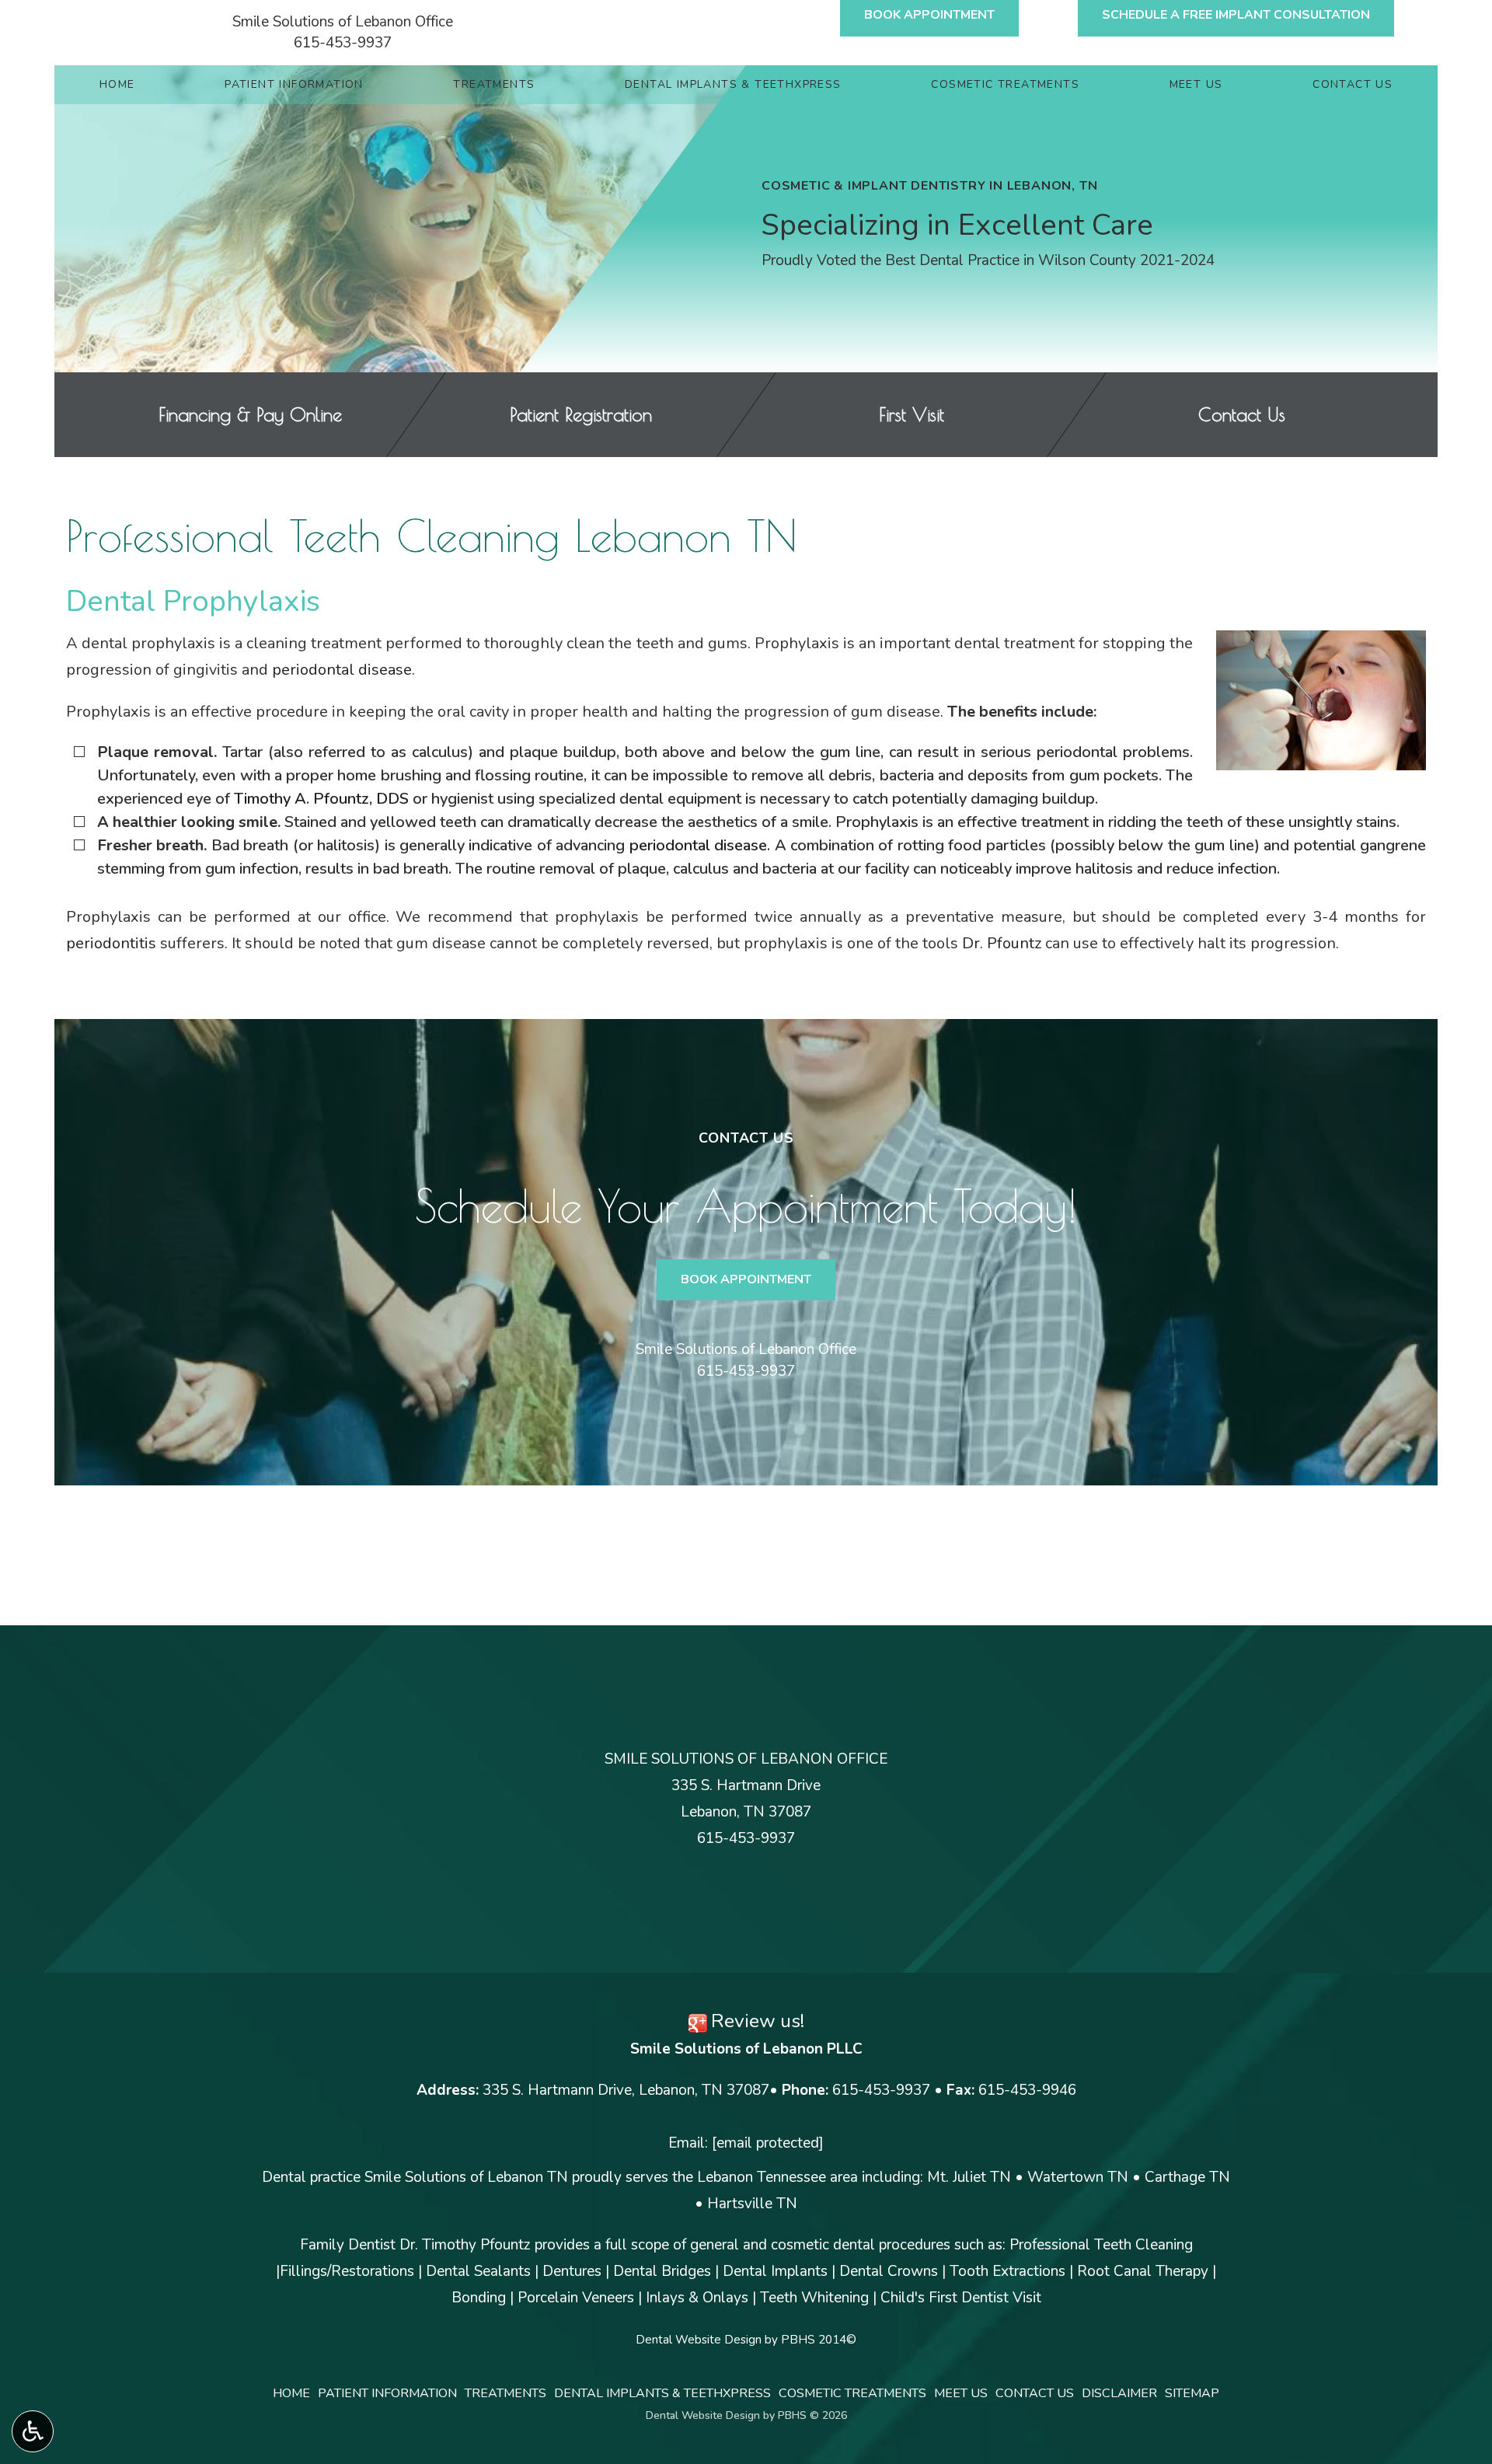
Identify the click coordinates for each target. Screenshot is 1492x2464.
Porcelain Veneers (576, 2298)
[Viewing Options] (33, 2431)
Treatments (494, 85)
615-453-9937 (343, 43)
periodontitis (111, 943)
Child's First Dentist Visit (961, 2298)
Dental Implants (775, 2271)
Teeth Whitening (814, 2298)
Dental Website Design (699, 2340)
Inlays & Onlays (697, 2298)
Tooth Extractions (1007, 2271)
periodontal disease (342, 670)
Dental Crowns (889, 2271)
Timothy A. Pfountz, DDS (321, 799)
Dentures (572, 2271)
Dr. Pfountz (1002, 943)
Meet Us (1196, 85)
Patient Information (294, 85)
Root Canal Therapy (1143, 2271)
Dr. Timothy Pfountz (465, 2245)
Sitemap (1192, 2393)
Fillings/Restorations (347, 2271)
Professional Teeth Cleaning (1101, 2245)
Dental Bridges (662, 2271)
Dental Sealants (478, 2271)
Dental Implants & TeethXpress (733, 85)
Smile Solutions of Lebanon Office (343, 22)
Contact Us (1353, 85)
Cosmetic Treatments (1005, 85)
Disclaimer (1119, 2393)
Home (117, 85)
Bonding (479, 2298)
